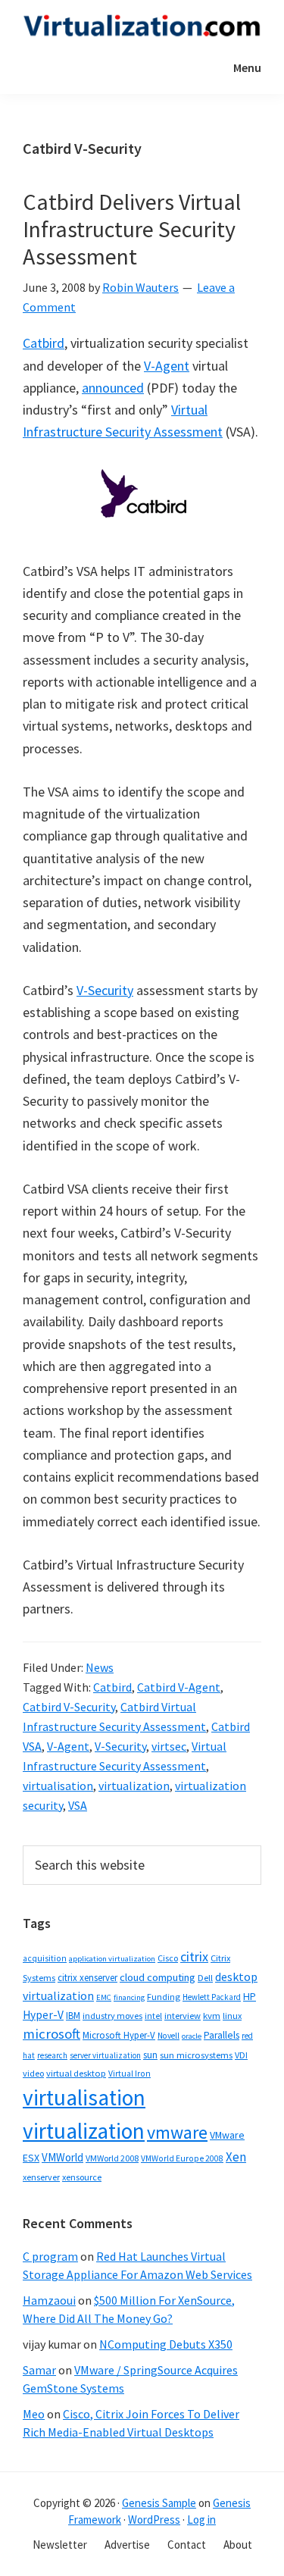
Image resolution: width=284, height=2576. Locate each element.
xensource (82, 2177)
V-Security (105, 990)
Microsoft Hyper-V (119, 2035)
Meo (34, 2414)
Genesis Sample (159, 2503)
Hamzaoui (49, 2300)
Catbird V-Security (69, 1707)
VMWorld (62, 2157)
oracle (192, 2036)
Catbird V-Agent (179, 1687)
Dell (205, 1978)
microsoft (51, 2034)
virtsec (169, 1746)
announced (113, 388)
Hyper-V (43, 2015)
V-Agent (167, 366)
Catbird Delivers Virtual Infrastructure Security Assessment (132, 229)
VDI (241, 2055)
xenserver (41, 2177)
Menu (247, 67)
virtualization (134, 1786)
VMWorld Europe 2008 (182, 2158)
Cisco (168, 1958)
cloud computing (158, 1977)
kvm (212, 2016)
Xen (236, 2157)
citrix (194, 1956)
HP (250, 1996)
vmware (177, 2132)
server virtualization (105, 2055)
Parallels (222, 2035)
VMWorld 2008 (112, 2158)
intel (153, 2016)
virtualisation (58, 1786)
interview (183, 2016)
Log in (201, 2520)
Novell (169, 2036)
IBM (73, 2016)
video (33, 2073)
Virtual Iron (130, 2074)
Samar (39, 2370)
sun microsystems (196, 2055)
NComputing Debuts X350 (166, 2344)
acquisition (45, 1958)
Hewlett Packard (212, 1997)
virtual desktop (76, 2073)
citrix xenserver (87, 1978)
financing (129, 1997)
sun (150, 2055)
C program (50, 2256)
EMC (104, 1997)
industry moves (112, 2016)
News (100, 1667)
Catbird (44, 343)
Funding (164, 1997)
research (52, 2055)
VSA (78, 1805)
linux (232, 2016)
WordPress (154, 2520)
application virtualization (112, 1959)
